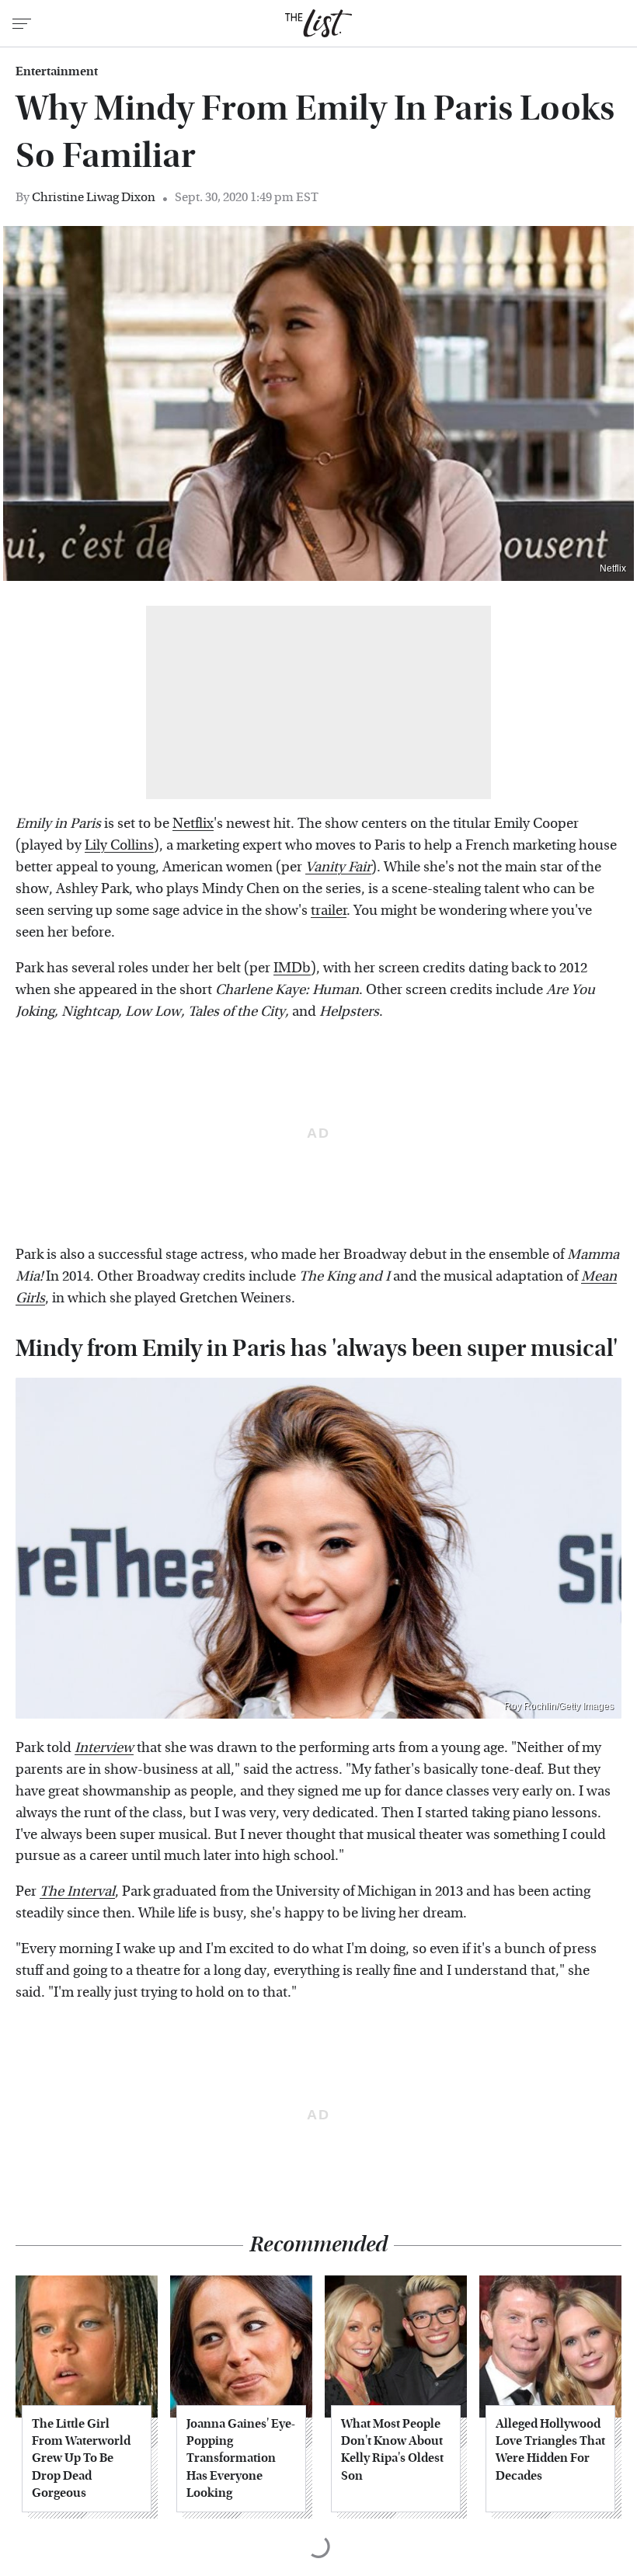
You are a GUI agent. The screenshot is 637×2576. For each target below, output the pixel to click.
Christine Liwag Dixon (94, 197)
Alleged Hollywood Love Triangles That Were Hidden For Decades (550, 2449)
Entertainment (57, 71)
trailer (329, 911)
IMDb (292, 968)
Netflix (613, 568)
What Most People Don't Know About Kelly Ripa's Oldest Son (392, 2449)
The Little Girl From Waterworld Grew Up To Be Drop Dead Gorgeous (81, 2458)
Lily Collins (119, 845)
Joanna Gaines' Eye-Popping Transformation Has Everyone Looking (241, 2458)
